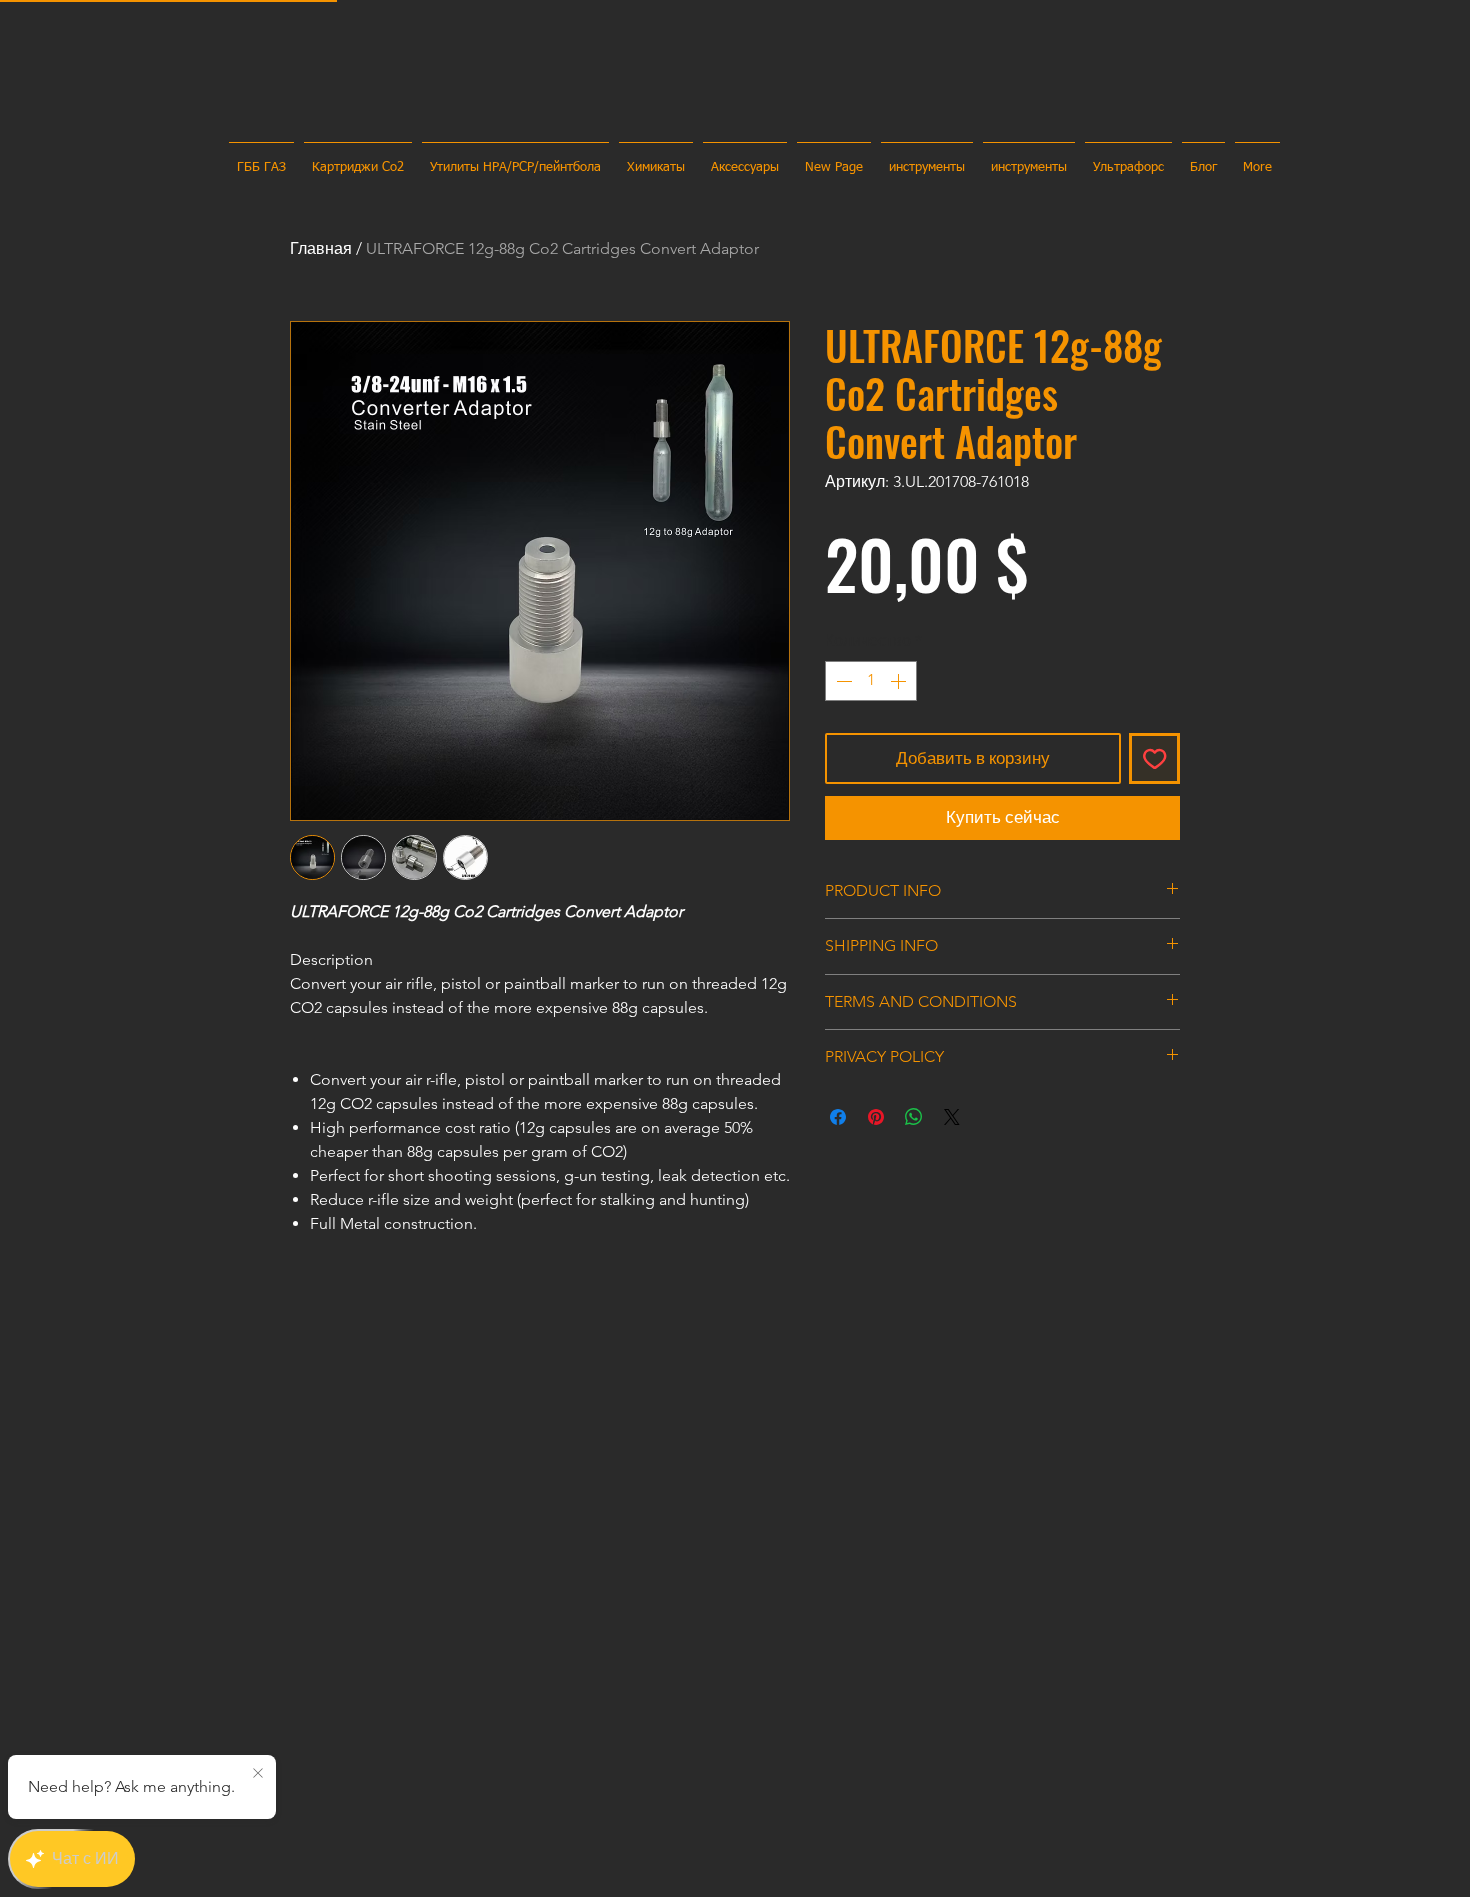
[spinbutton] (871, 681)
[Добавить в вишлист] (1155, 759)
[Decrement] (842, 681)
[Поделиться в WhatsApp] (914, 1117)
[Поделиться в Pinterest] (876, 1117)
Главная (321, 248)
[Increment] (900, 681)
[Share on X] (952, 1117)
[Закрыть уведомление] (258, 1774)
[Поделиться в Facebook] (838, 1117)
